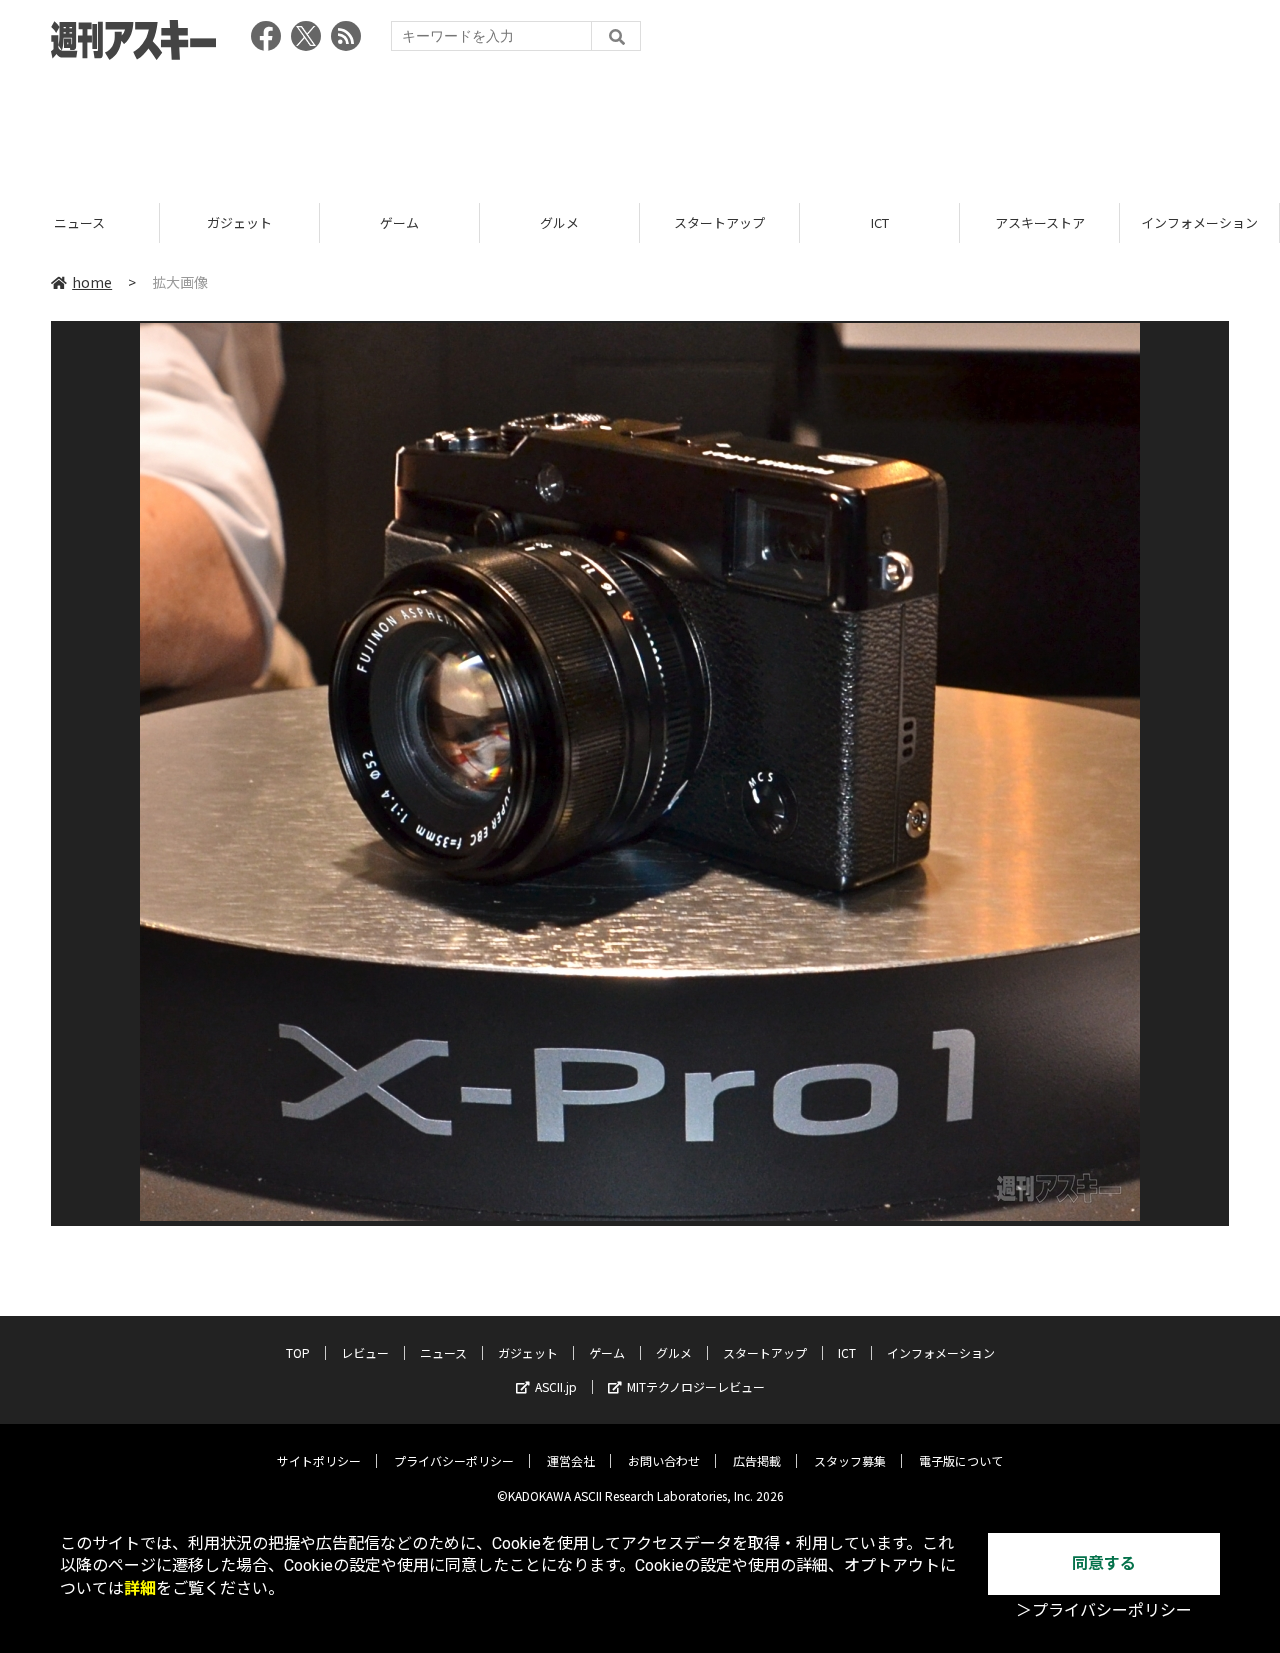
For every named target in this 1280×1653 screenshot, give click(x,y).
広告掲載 (757, 1460)
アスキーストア (1040, 222)
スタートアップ (719, 222)
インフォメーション (1199, 222)
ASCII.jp (556, 1386)
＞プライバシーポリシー (1104, 1610)
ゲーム (399, 222)
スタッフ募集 (850, 1460)
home (92, 282)
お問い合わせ (664, 1460)
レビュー (365, 1352)
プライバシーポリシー (454, 1460)
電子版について (961, 1460)
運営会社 (571, 1460)
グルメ (559, 222)
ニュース (79, 222)
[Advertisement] (640, 125)
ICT (880, 222)
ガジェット (239, 222)
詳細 (140, 1588)
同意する (1104, 1563)
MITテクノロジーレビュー (696, 1386)
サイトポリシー (319, 1460)
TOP (298, 1352)
